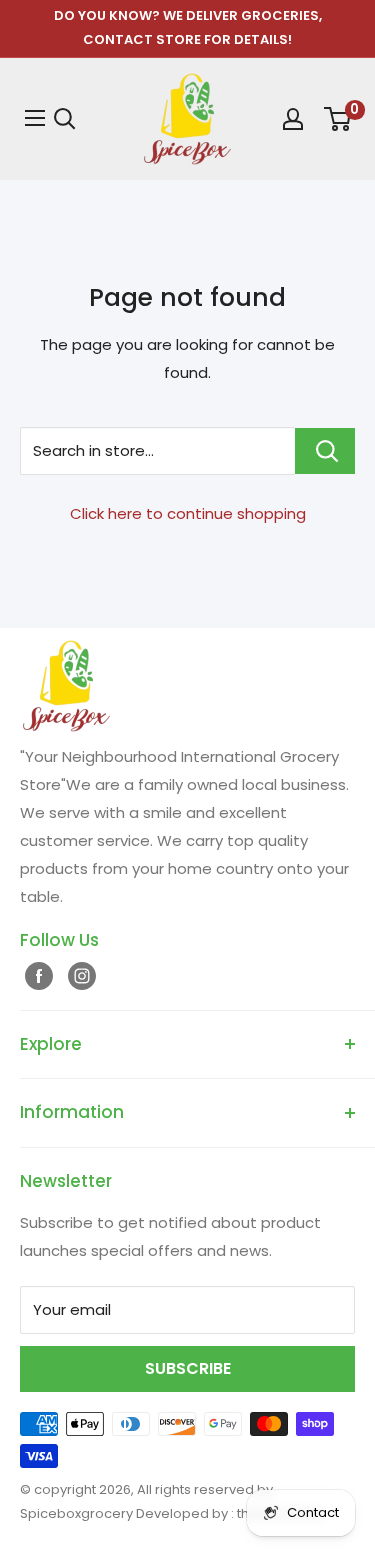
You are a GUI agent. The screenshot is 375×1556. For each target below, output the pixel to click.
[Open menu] (32, 118)
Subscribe (188, 1368)
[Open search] (65, 119)
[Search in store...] (325, 451)
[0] (336, 119)
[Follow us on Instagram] (79, 975)
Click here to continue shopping (188, 513)
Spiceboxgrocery (78, 1513)
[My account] (290, 119)
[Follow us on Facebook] (36, 975)
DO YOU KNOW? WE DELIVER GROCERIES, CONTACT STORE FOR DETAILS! (188, 27)
